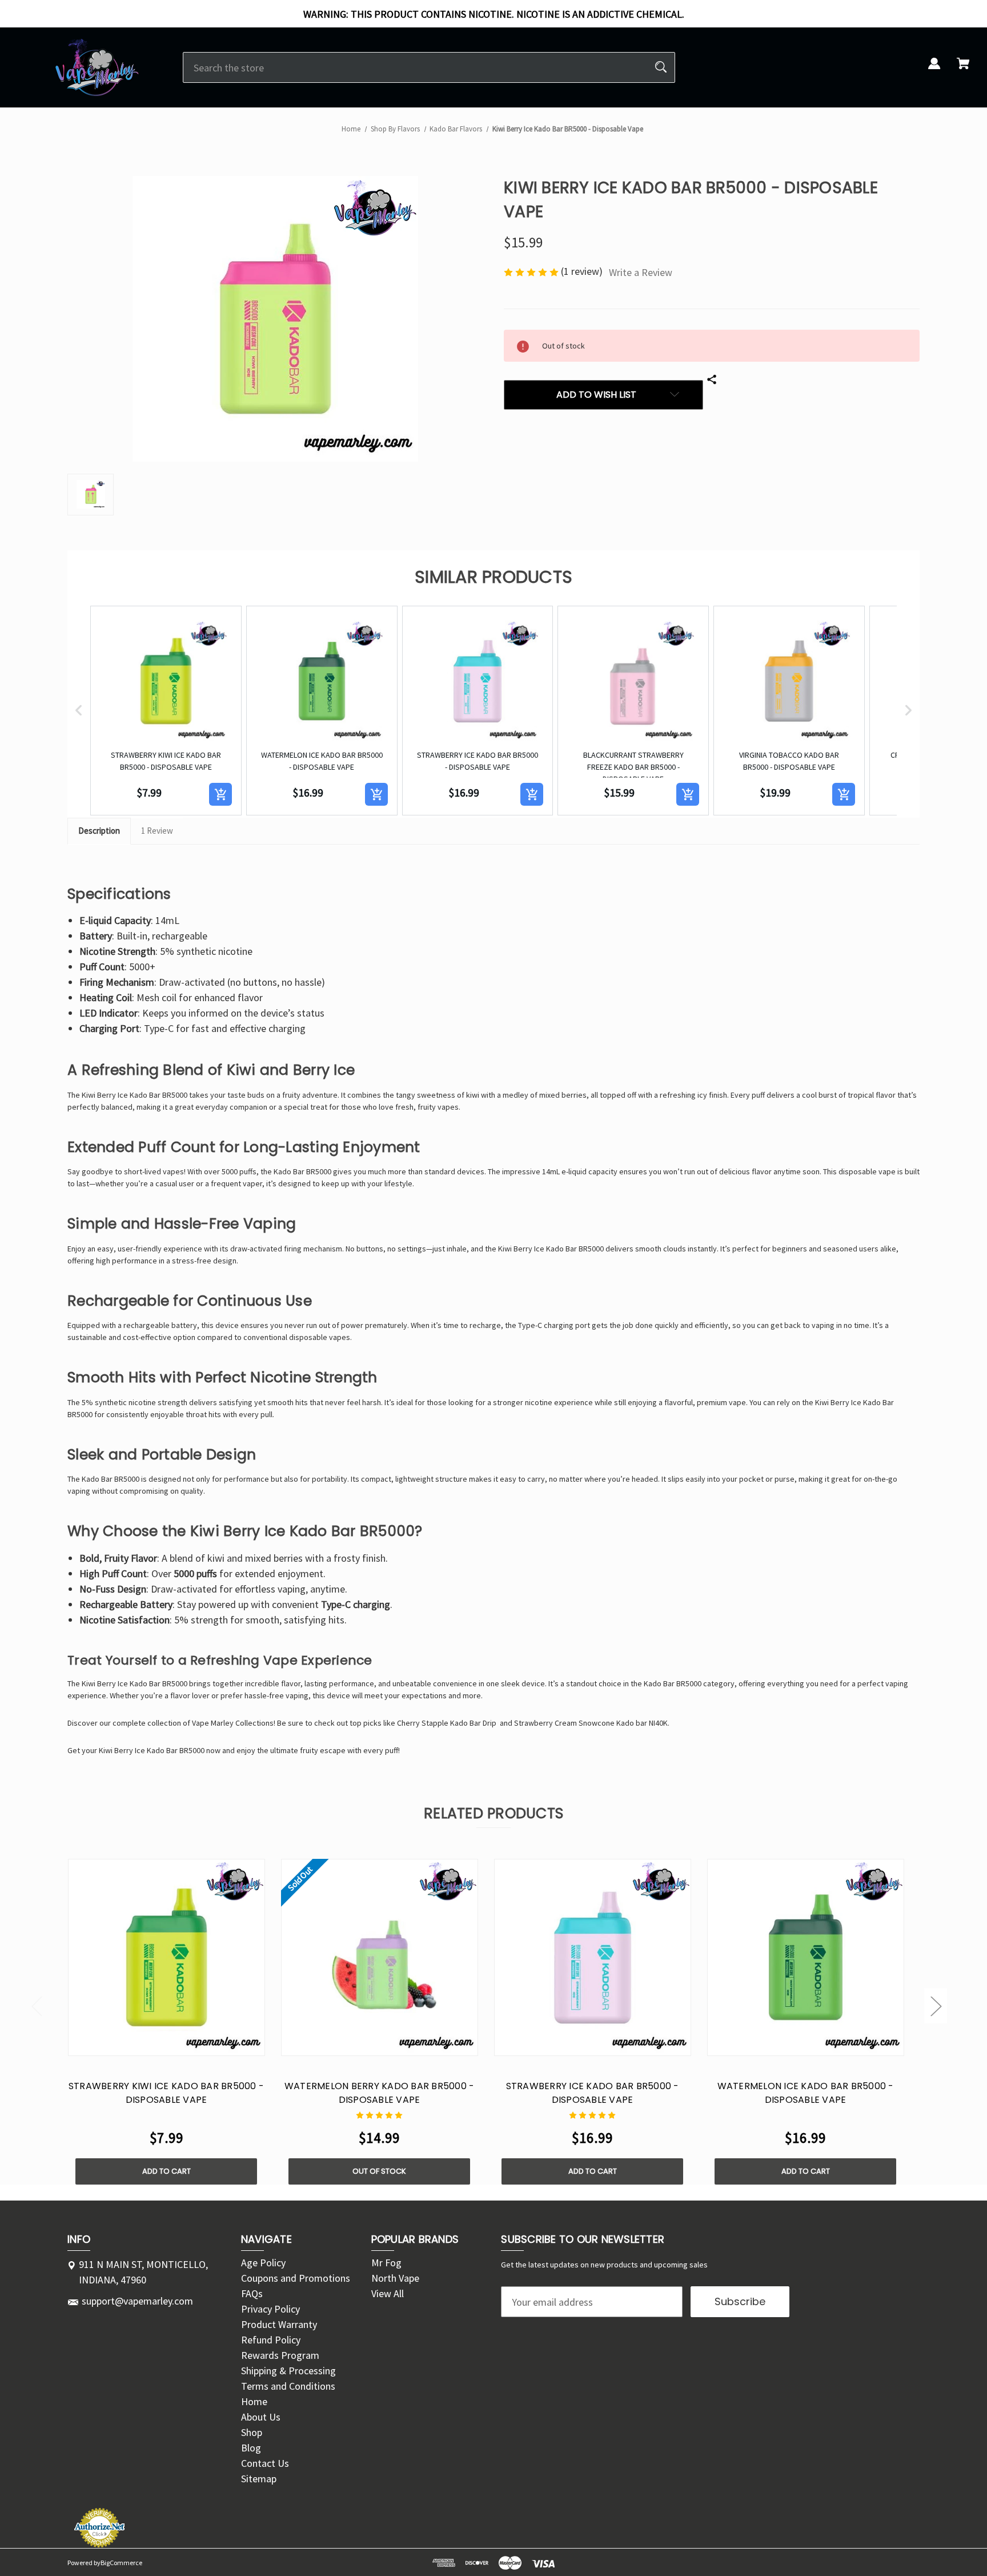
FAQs (252, 2293)
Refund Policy (271, 2340)
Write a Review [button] (641, 272)
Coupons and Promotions (296, 2278)
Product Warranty (279, 2324)
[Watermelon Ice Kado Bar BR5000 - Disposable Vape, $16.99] (806, 1957)
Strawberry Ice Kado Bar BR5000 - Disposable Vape (593, 2093)
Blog (251, 2448)
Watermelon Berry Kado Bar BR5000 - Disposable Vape (380, 2093)
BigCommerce (121, 2563)
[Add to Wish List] (181, 2044)
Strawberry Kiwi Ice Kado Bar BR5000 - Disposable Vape (166, 2093)
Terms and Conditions (288, 2386)
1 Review (157, 831)
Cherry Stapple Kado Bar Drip (447, 1723)
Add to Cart (166, 2171)
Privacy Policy (270, 2309)
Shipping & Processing (288, 2371)
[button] (79, 711)
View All (388, 2293)
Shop (252, 2432)
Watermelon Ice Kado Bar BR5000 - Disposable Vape (806, 2093)
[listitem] (166, 711)
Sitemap (259, 2479)
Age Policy (263, 2263)
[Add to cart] (220, 794)
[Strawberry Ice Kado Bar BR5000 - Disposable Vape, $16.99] (593, 1957)
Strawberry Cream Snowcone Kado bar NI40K (591, 1723)
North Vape (395, 2278)
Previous (37, 2005)
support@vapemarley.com (137, 2301)
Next (936, 2005)
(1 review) (583, 271)
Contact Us (265, 2463)
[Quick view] (151, 2044)
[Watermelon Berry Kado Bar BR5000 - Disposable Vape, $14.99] (380, 1957)
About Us (261, 2417)
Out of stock (379, 2171)
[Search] (661, 67)
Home (254, 2401)
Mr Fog (386, 2263)
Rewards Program (280, 2355)
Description (99, 831)
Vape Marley (213, 1723)
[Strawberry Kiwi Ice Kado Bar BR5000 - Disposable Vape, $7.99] (166, 1957)
